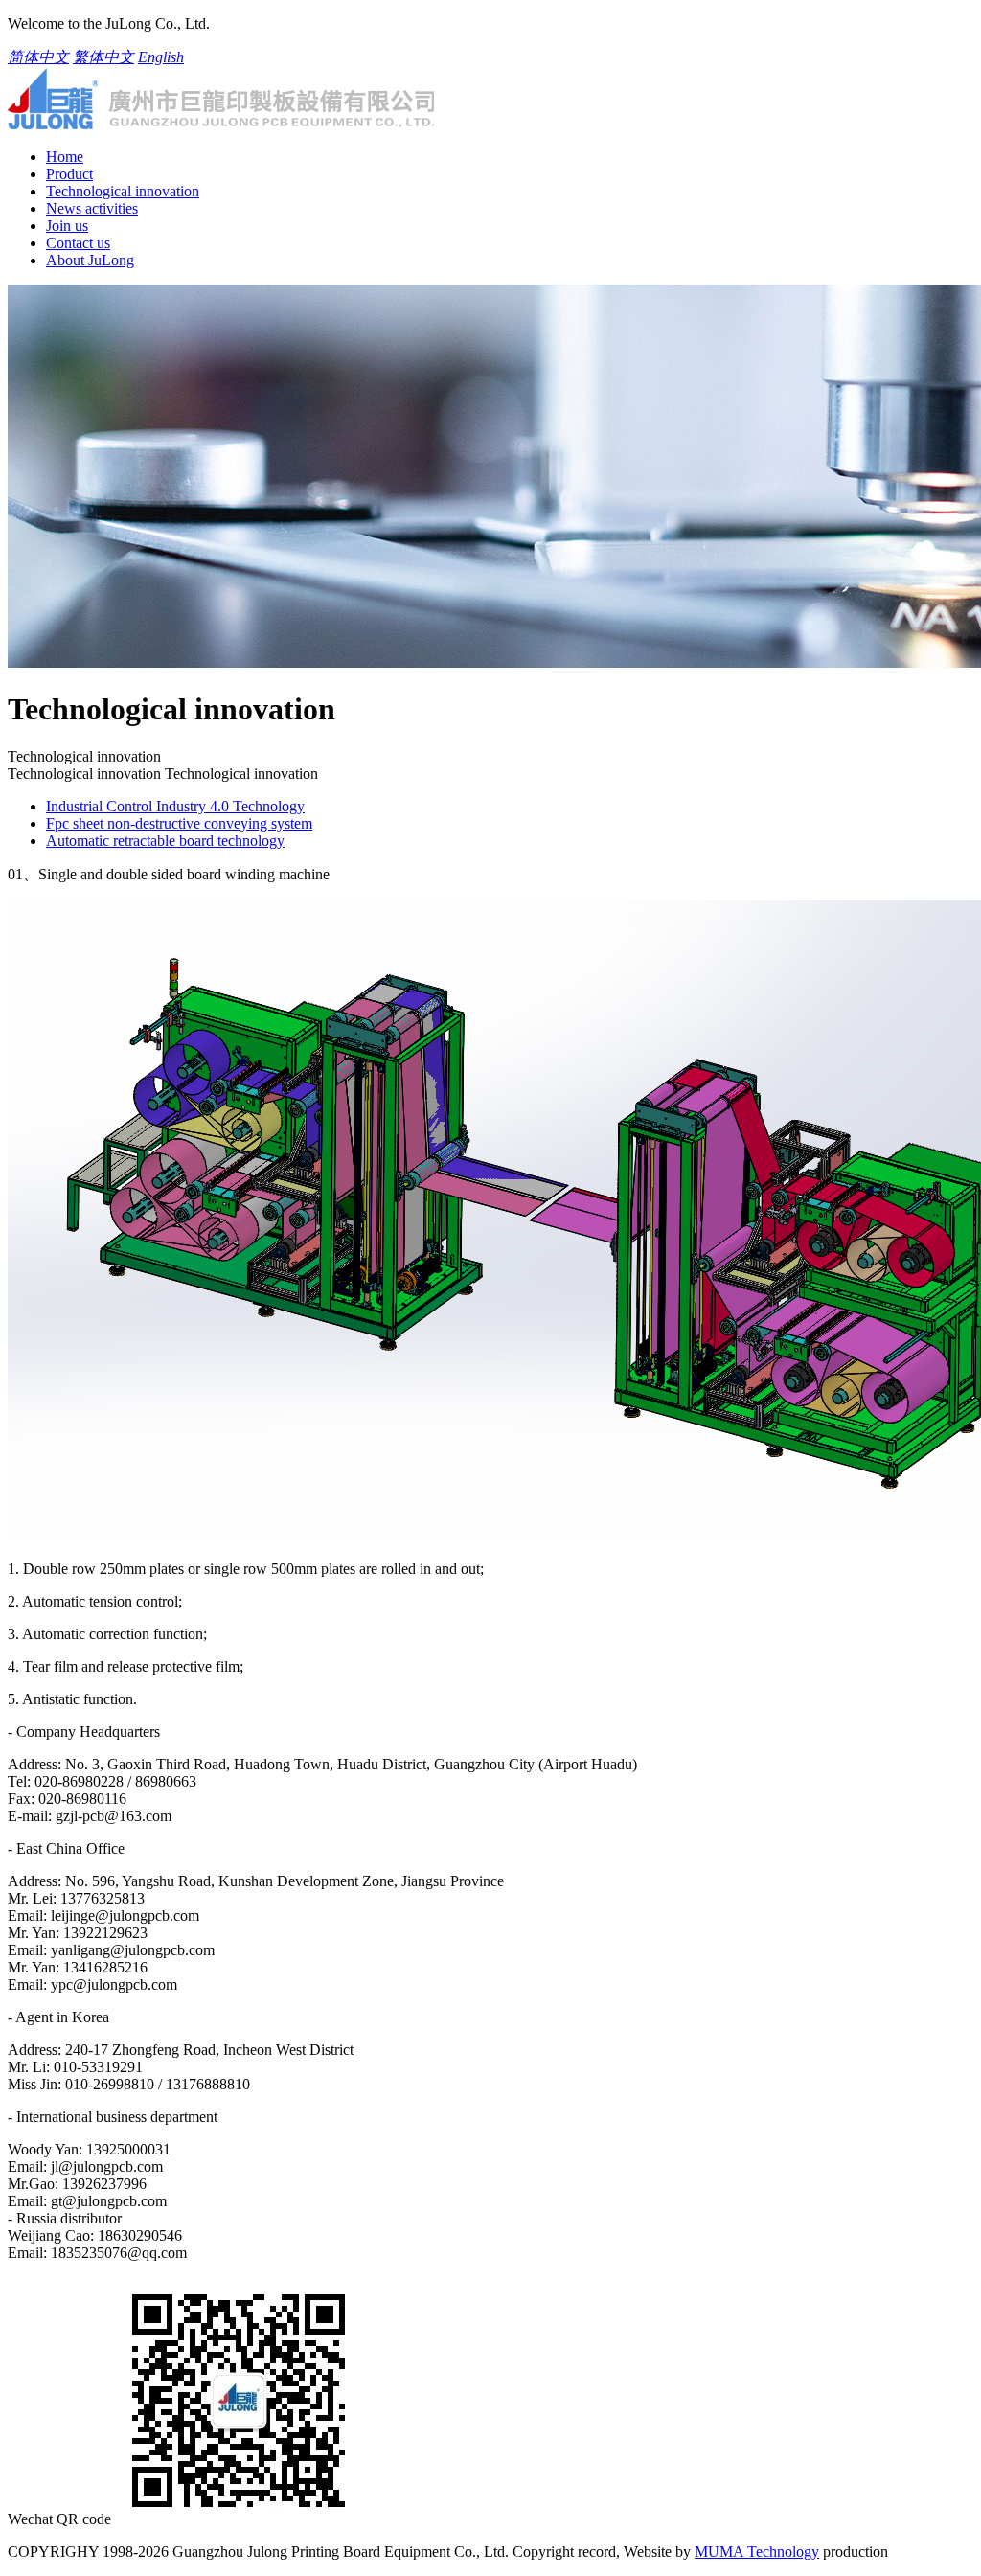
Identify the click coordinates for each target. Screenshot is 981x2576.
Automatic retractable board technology (165, 841)
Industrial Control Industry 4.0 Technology (175, 806)
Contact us (78, 243)
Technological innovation (123, 191)
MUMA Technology (757, 2552)
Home (65, 157)
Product (69, 174)
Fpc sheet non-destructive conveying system (179, 823)
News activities (92, 208)
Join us (67, 226)
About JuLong (90, 260)
